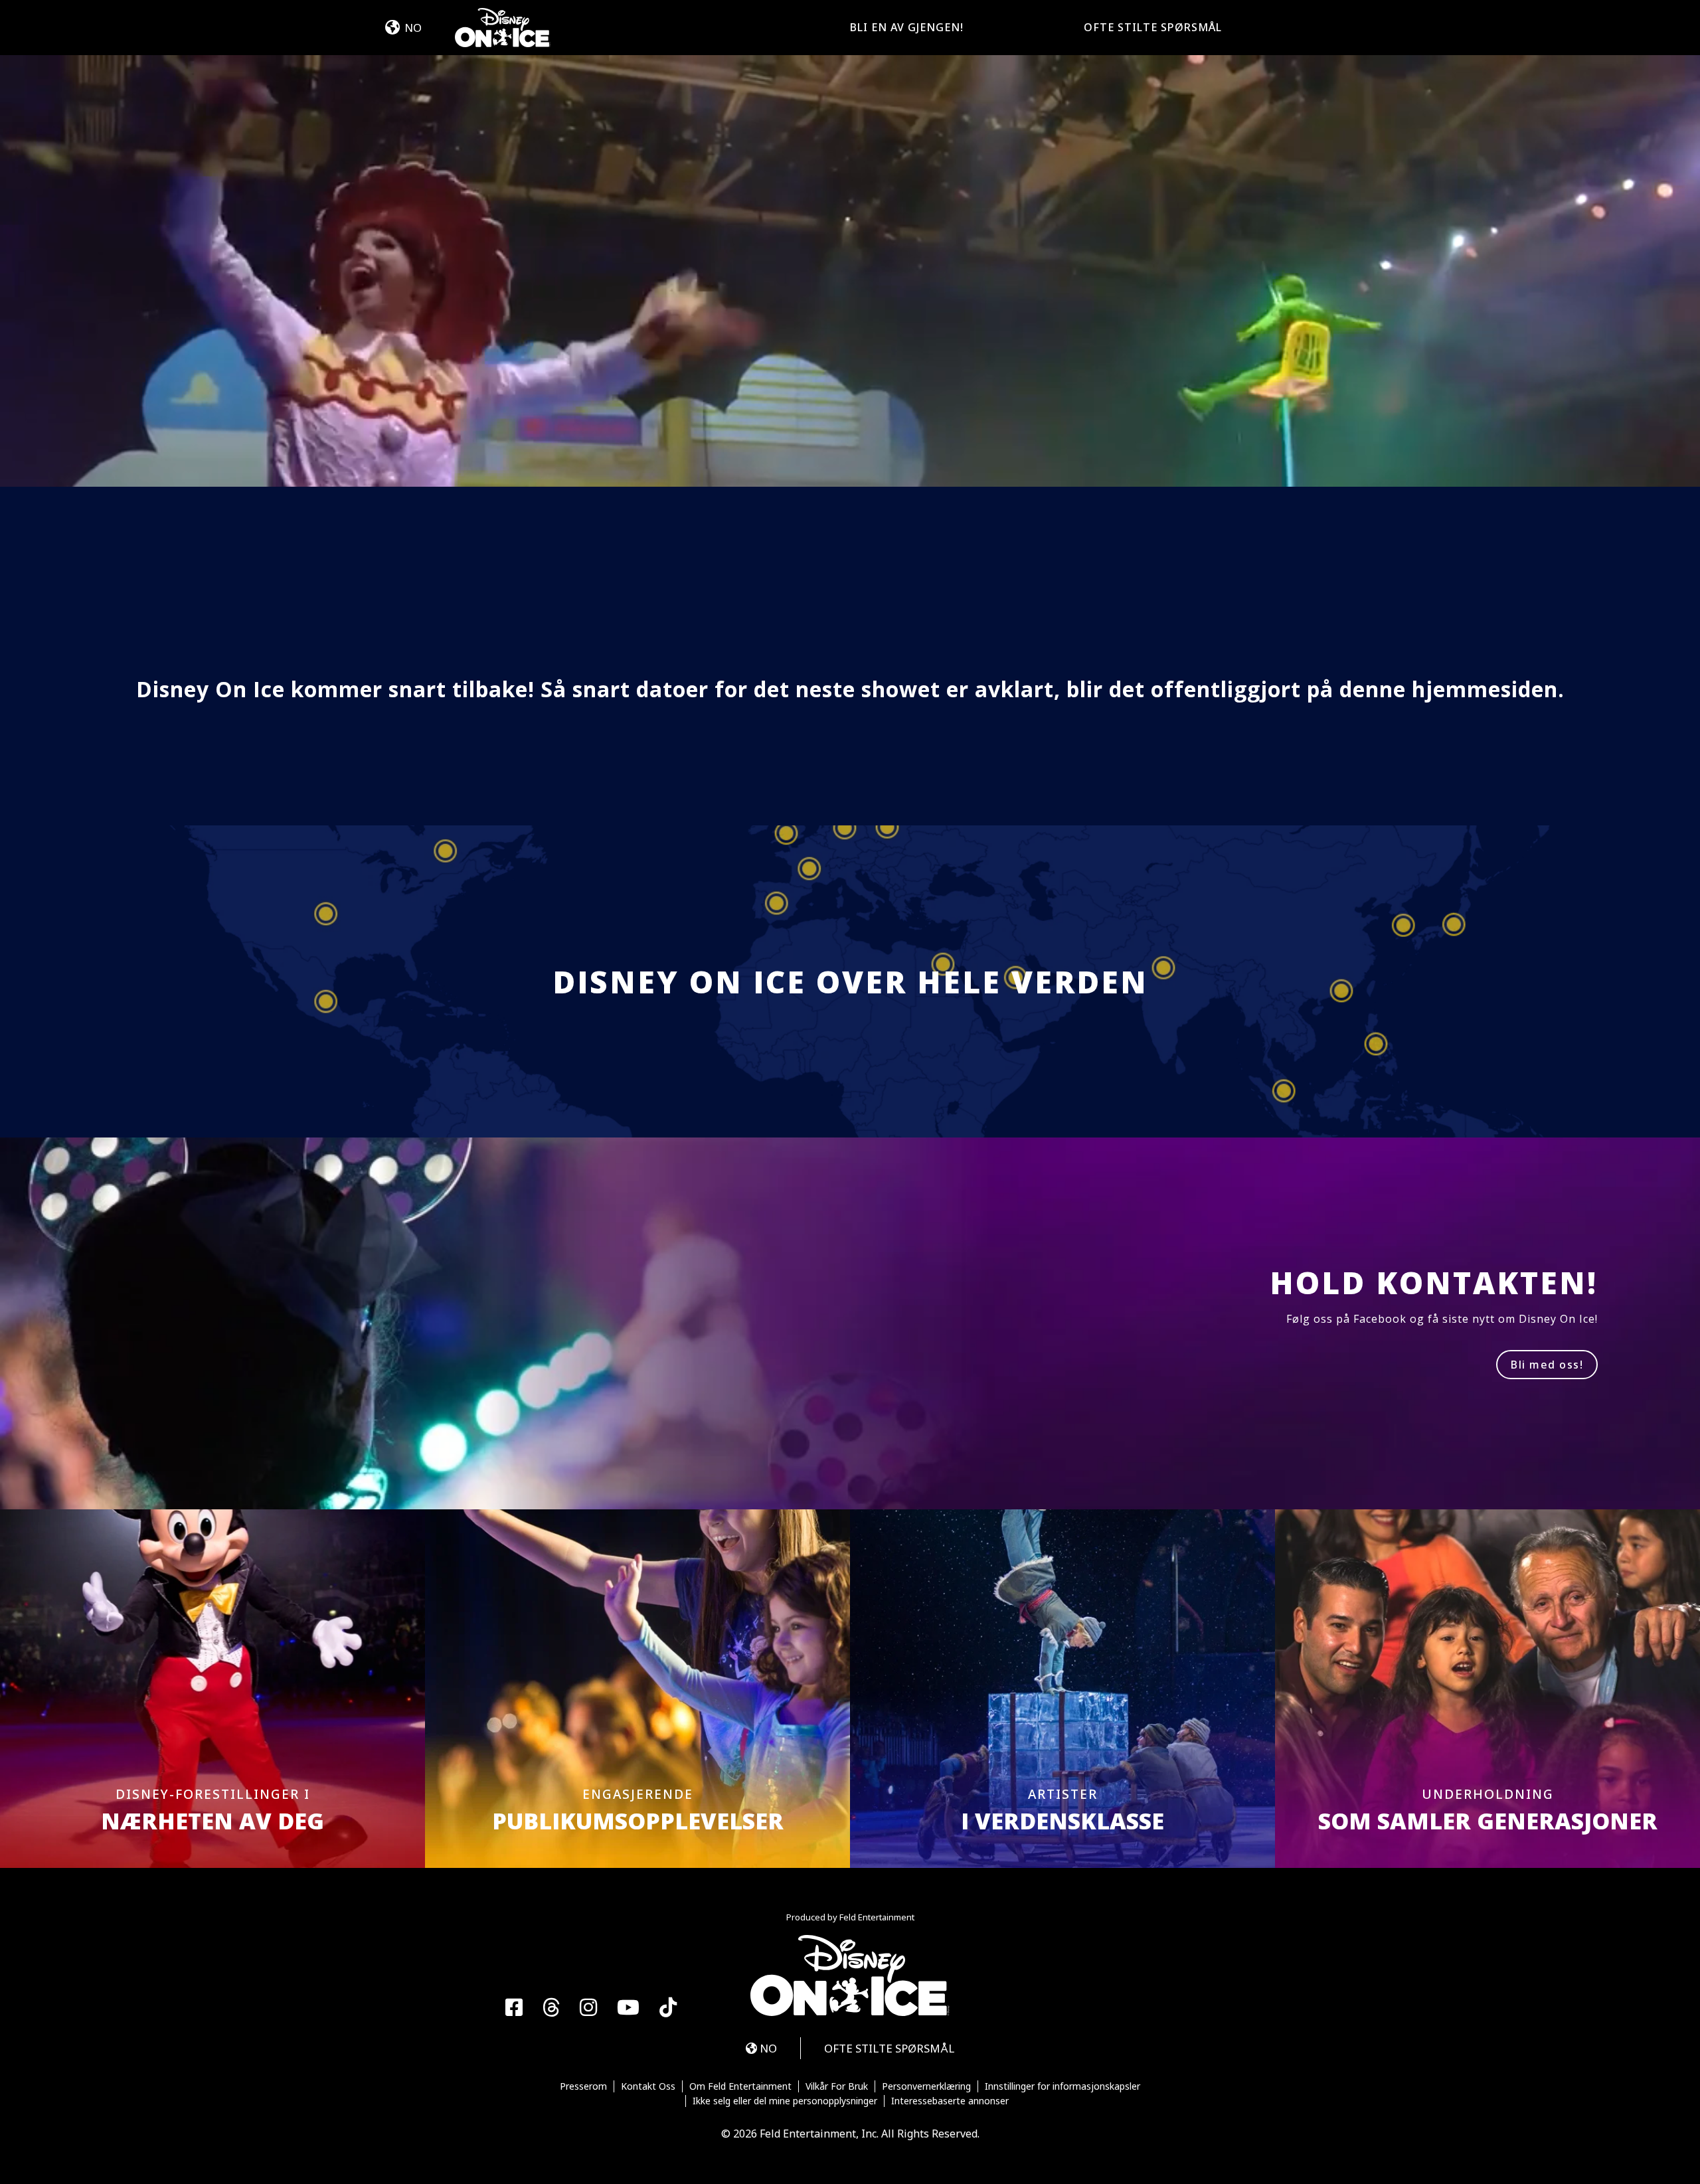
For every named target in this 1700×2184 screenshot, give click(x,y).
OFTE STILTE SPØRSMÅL (1153, 27)
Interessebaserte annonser (950, 2101)
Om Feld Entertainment (740, 2086)
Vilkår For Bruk (837, 2086)
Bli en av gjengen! (907, 27)
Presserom (583, 2086)
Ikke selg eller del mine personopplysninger (785, 2101)
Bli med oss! (1547, 1365)
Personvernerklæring (926, 2086)
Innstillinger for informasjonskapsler (1062, 2086)
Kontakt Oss (648, 2086)
